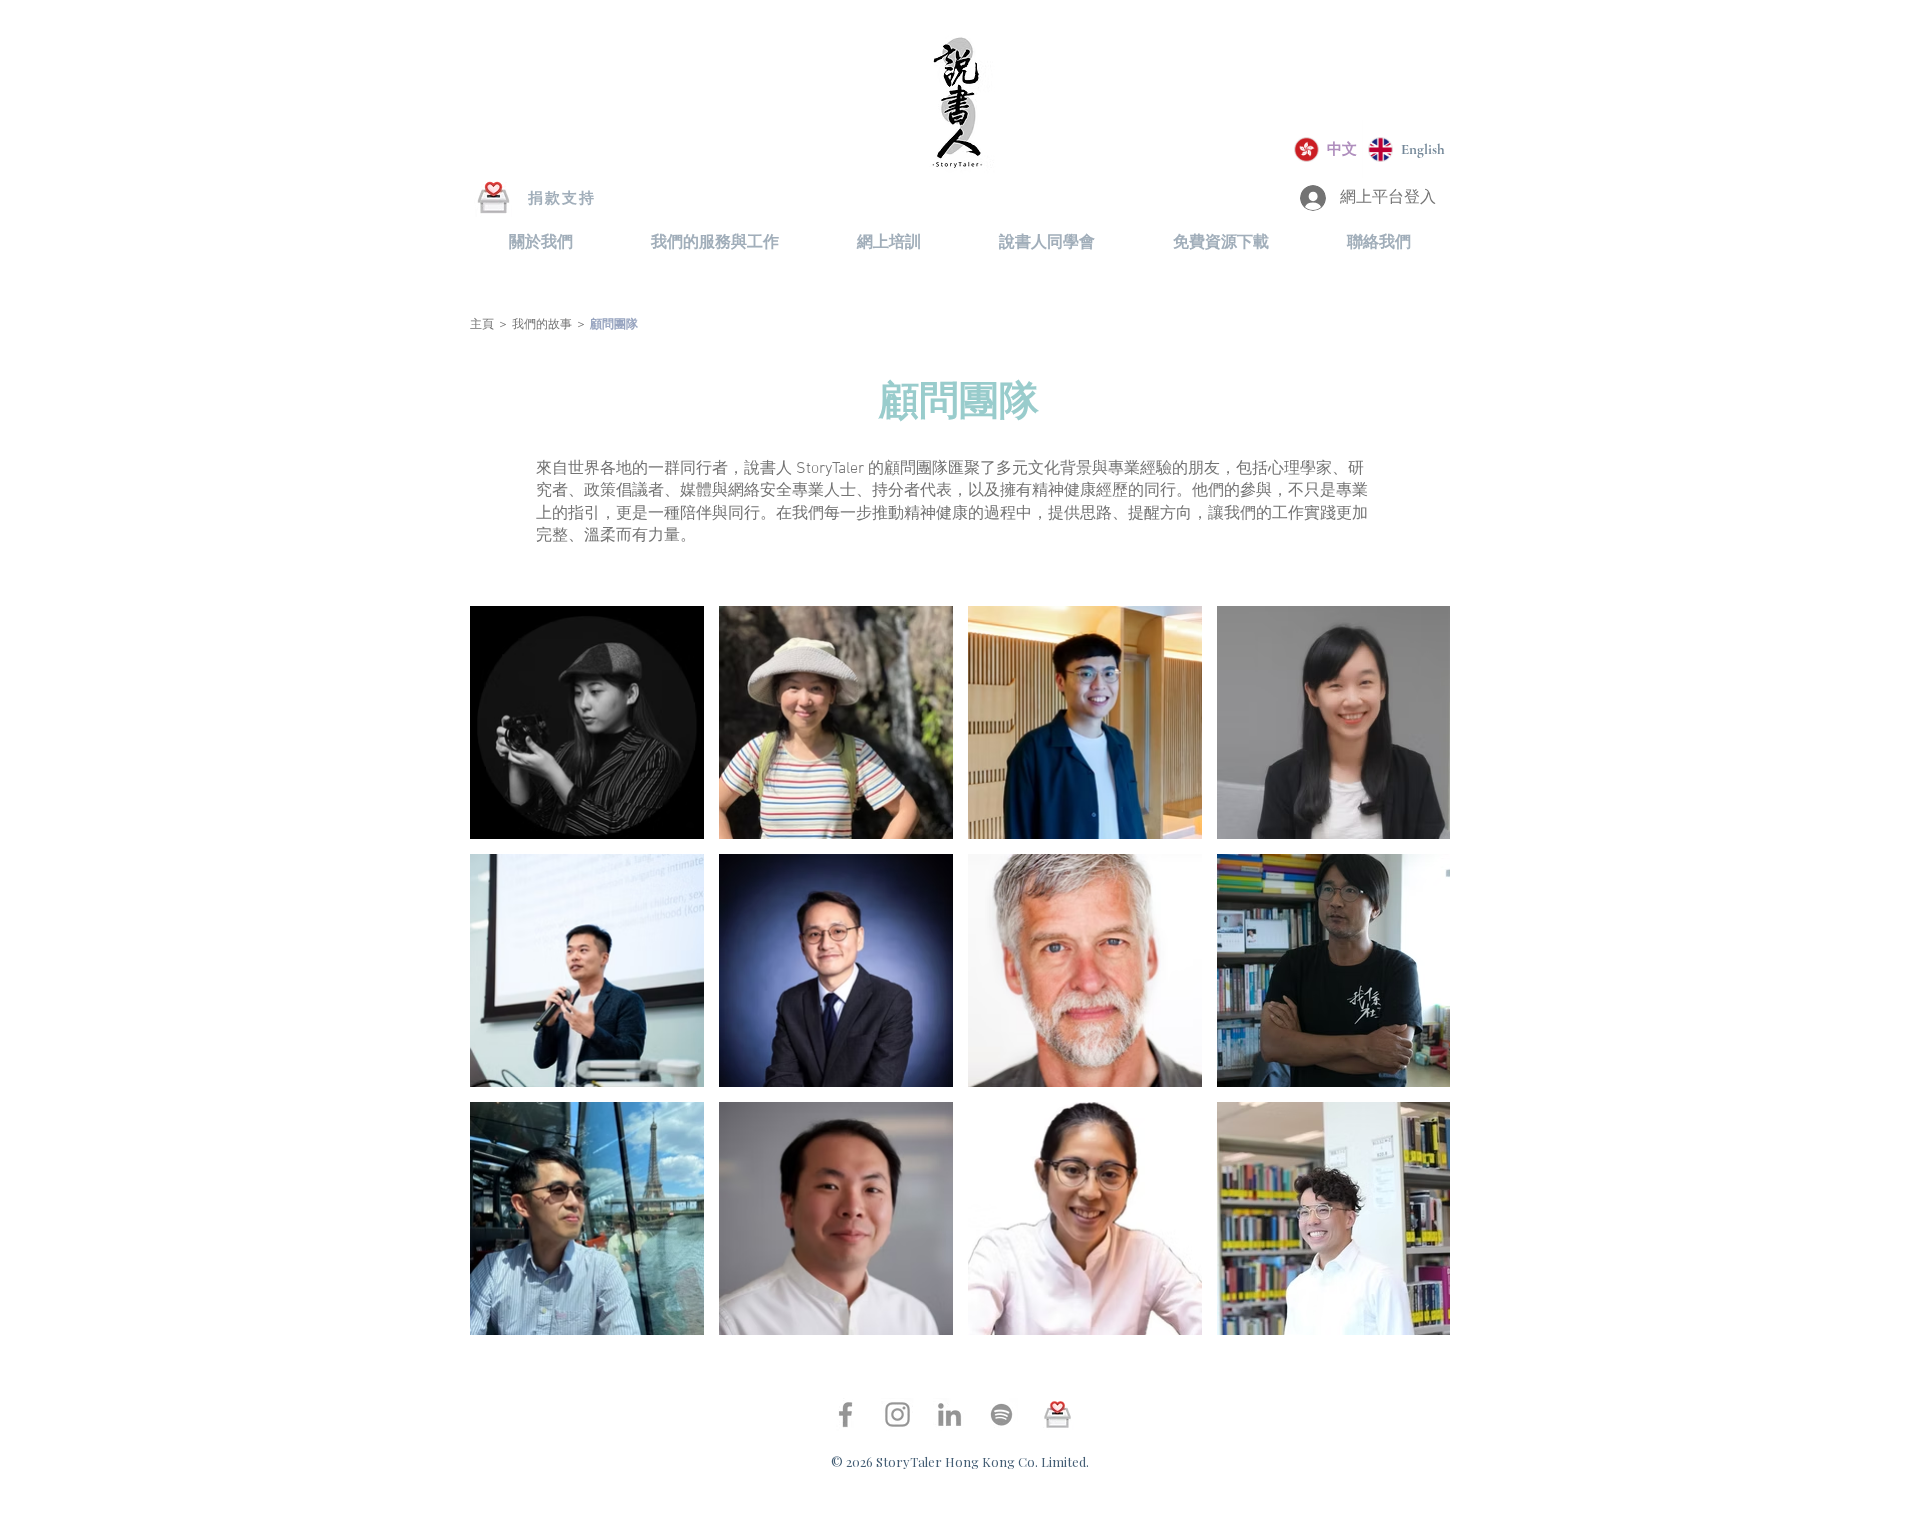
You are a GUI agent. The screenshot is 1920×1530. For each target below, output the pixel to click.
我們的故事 (543, 325)
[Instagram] (897, 1414)
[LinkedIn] (949, 1414)
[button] (541, 242)
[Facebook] (845, 1414)
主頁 (482, 325)
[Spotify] (1001, 1414)
